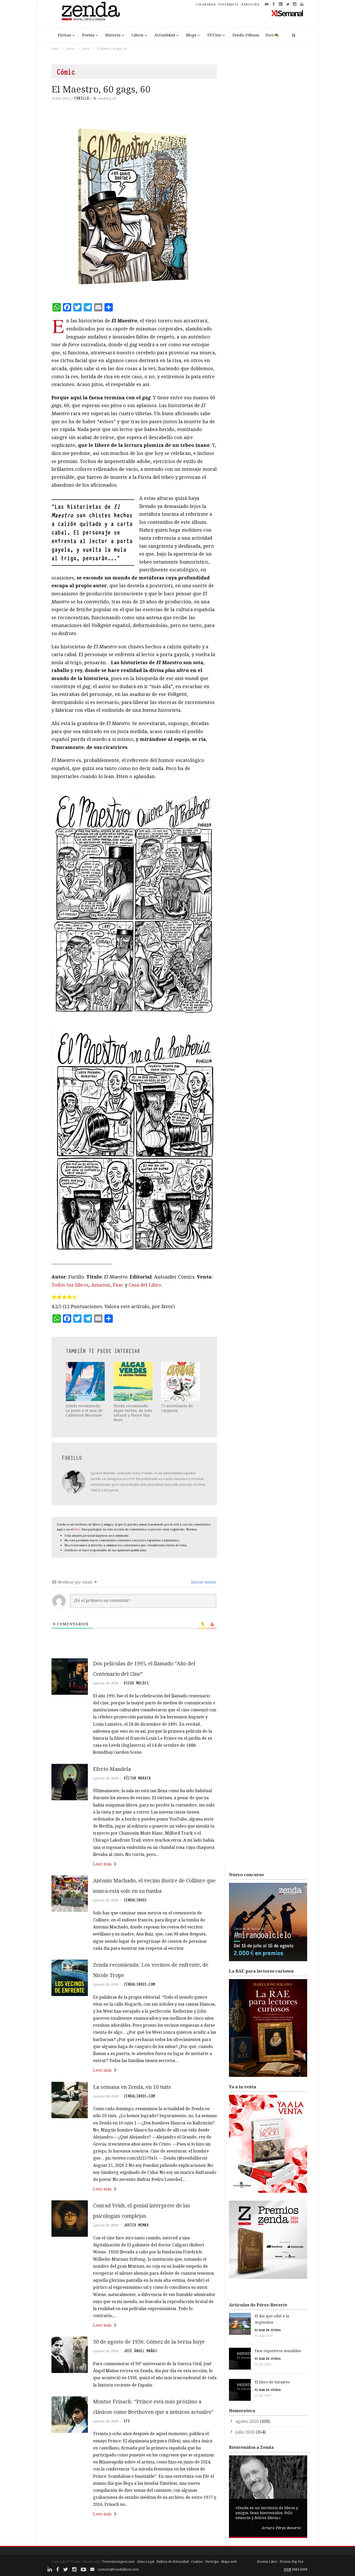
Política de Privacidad (173, 2562)
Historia (113, 35)
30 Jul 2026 (263, 2364)
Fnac (118, 1285)
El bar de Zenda (268, 2330)
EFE (127, 2421)
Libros (137, 35)
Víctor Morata (137, 1778)
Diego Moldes (136, 1683)
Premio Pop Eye (292, 2562)
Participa (212, 2562)
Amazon (101, 1285)
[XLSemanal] (287, 13)
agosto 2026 (247, 2421)
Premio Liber (267, 2562)
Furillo (82, 98)
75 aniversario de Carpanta (177, 1408)
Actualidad (165, 35)
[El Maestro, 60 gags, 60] (134, 206)
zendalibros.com (139, 1984)
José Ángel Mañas (140, 2351)
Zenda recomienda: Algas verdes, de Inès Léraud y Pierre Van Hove (133, 1413)
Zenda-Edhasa (246, 35)
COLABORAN (206, 4)
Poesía (88, 35)
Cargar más (134, 2534)
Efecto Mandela (112, 1769)
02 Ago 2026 (264, 2336)
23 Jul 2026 (263, 2395)
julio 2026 (245, 2432)
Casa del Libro (145, 1285)
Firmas (65, 35)
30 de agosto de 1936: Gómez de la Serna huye (149, 2342)
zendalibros (135, 1900)
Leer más (102, 1864)
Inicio (55, 48)
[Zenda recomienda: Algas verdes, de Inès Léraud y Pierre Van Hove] (134, 1381)
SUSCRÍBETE (229, 4)
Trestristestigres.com (118, 2562)
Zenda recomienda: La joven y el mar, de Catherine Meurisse (84, 1410)
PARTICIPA (251, 4)
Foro (270, 35)
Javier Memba (136, 2225)
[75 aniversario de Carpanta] (181, 1381)
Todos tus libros (70, 1285)
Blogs (191, 35)
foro (77, 1529)
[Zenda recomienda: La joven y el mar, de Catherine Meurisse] (86, 1381)
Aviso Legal (146, 2562)
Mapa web (229, 2562)
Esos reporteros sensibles (278, 2351)
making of (107, 98)
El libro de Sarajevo (272, 2382)
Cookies (197, 2562)
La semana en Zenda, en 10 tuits (132, 2087)
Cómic (86, 48)
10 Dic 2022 (61, 98)
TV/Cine (214, 35)
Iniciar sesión (203, 1582)
